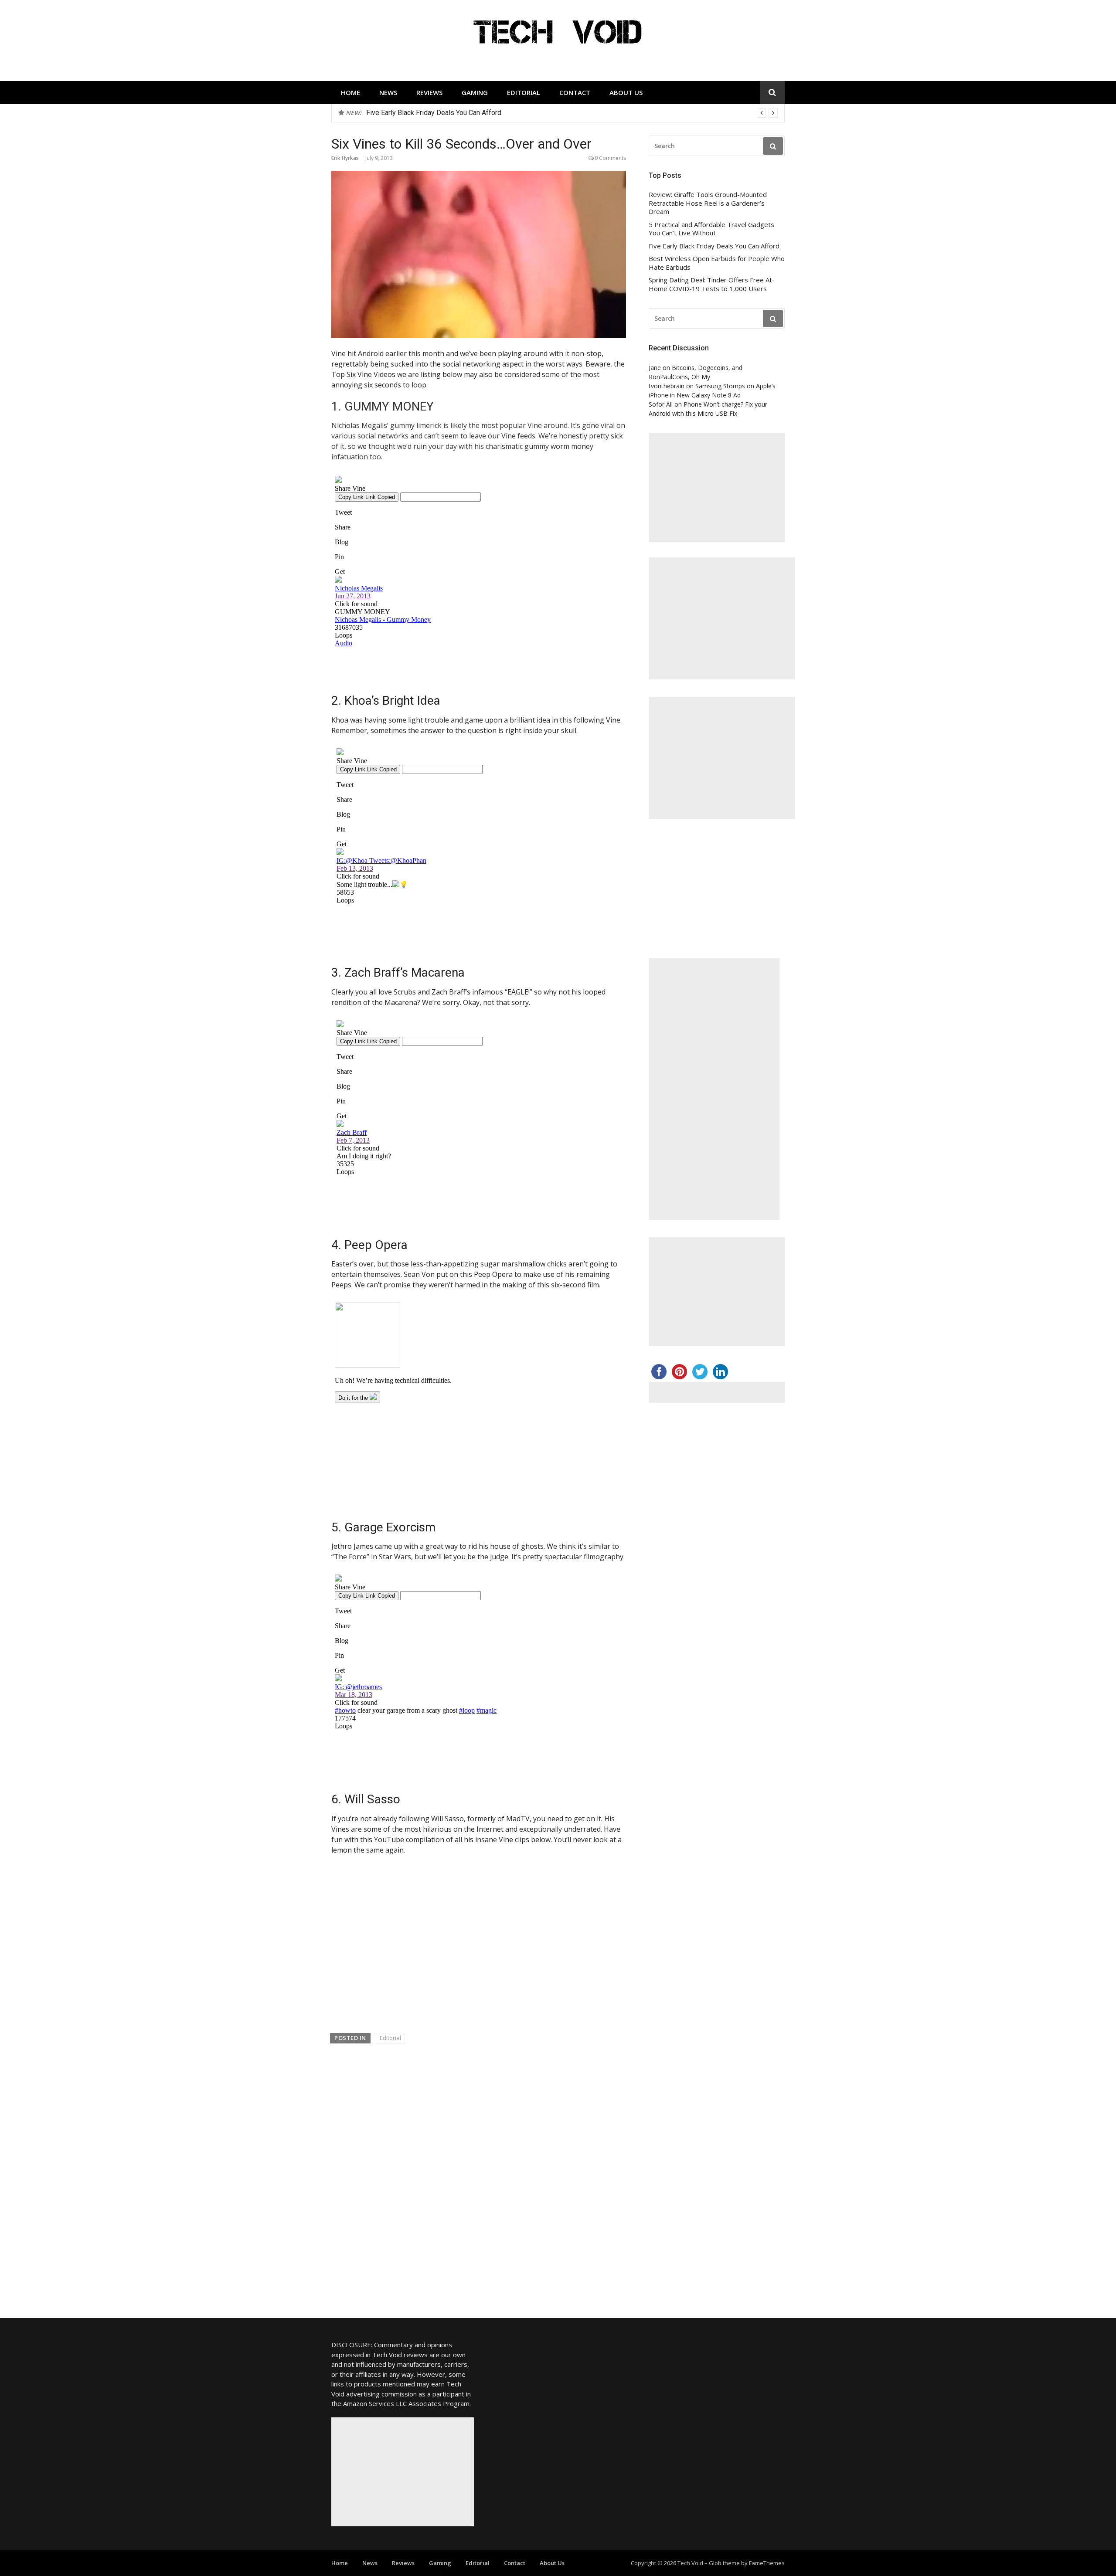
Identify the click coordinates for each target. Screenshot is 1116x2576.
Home (350, 92)
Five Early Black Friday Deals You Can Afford (714, 246)
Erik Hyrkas (345, 158)
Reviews (429, 92)
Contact (575, 92)
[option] (572, 113)
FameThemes (767, 2563)
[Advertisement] (717, 488)
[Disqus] (479, 2175)
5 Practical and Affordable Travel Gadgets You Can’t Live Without (711, 229)
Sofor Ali (661, 404)
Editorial (524, 92)
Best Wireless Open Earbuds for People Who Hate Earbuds (456, 113)
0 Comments (610, 158)
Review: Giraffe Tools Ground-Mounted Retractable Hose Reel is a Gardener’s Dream (708, 203)
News (388, 92)
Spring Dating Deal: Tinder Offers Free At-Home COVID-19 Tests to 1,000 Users (712, 284)
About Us (626, 92)
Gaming (475, 92)
